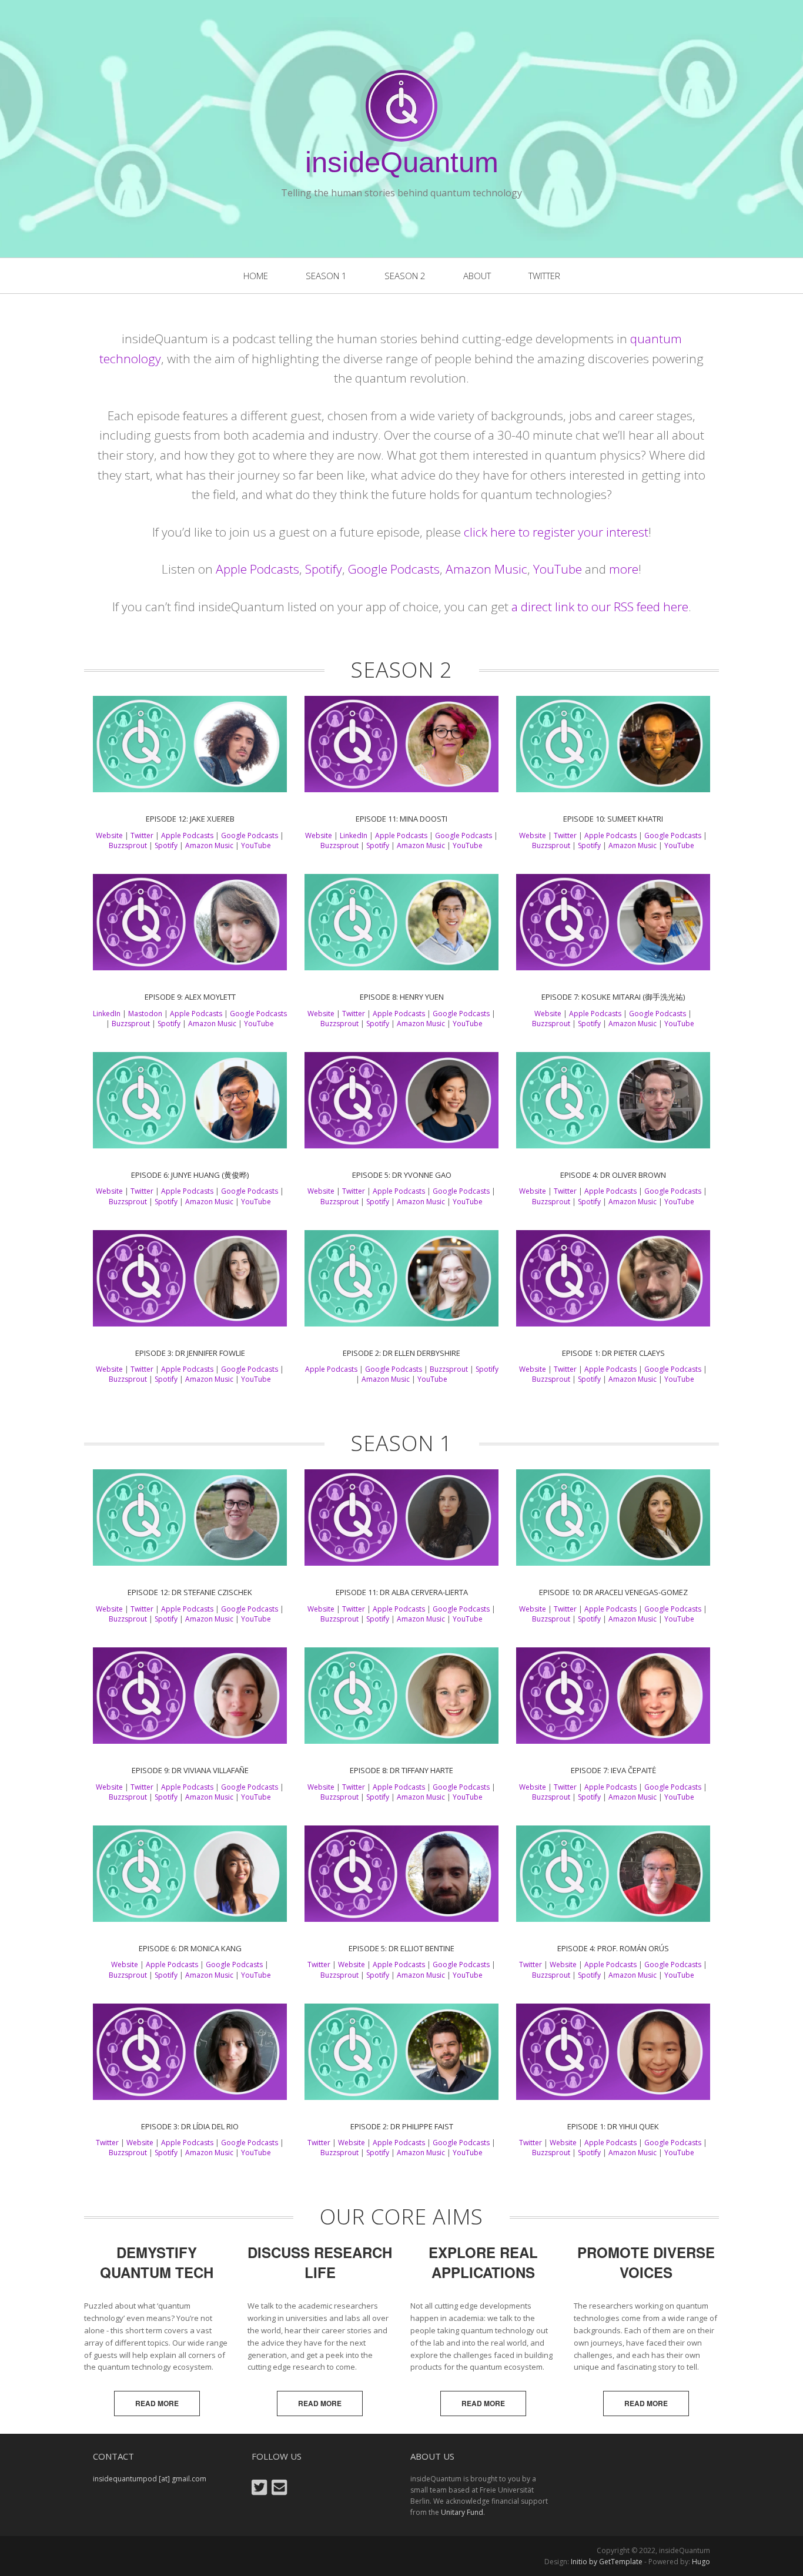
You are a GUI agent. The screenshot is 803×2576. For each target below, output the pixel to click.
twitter (544, 276)
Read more (157, 2403)
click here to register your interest (556, 532)
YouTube (558, 569)
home (256, 276)
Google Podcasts (394, 569)
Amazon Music (486, 569)
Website (109, 835)
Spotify (324, 569)
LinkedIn (354, 835)
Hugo (701, 2562)
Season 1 (326, 276)
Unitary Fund (462, 2512)
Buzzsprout (128, 845)
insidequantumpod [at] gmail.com (150, 2479)
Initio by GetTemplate (607, 2562)
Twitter (142, 835)
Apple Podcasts (257, 569)
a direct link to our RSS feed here (600, 607)
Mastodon (145, 1014)
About (477, 276)
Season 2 (405, 276)
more (624, 569)
